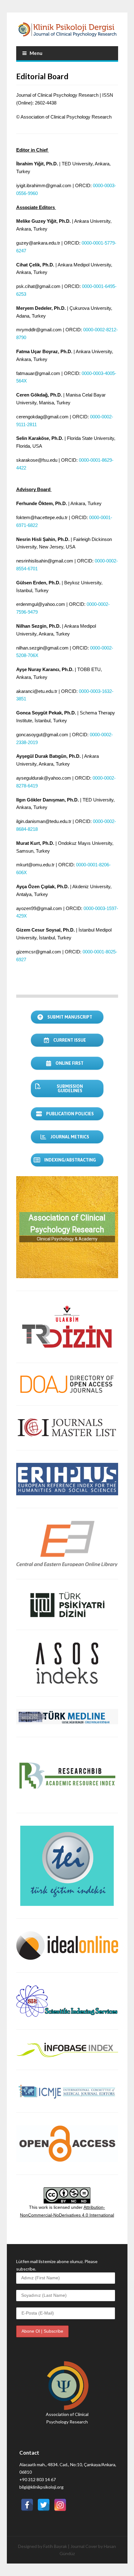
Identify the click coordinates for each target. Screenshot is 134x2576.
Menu (36, 53)
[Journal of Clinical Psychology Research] (67, 29)
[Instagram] (60, 2501)
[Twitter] (44, 2501)
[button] (67, 1227)
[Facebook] (27, 2501)
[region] (67, 1227)
